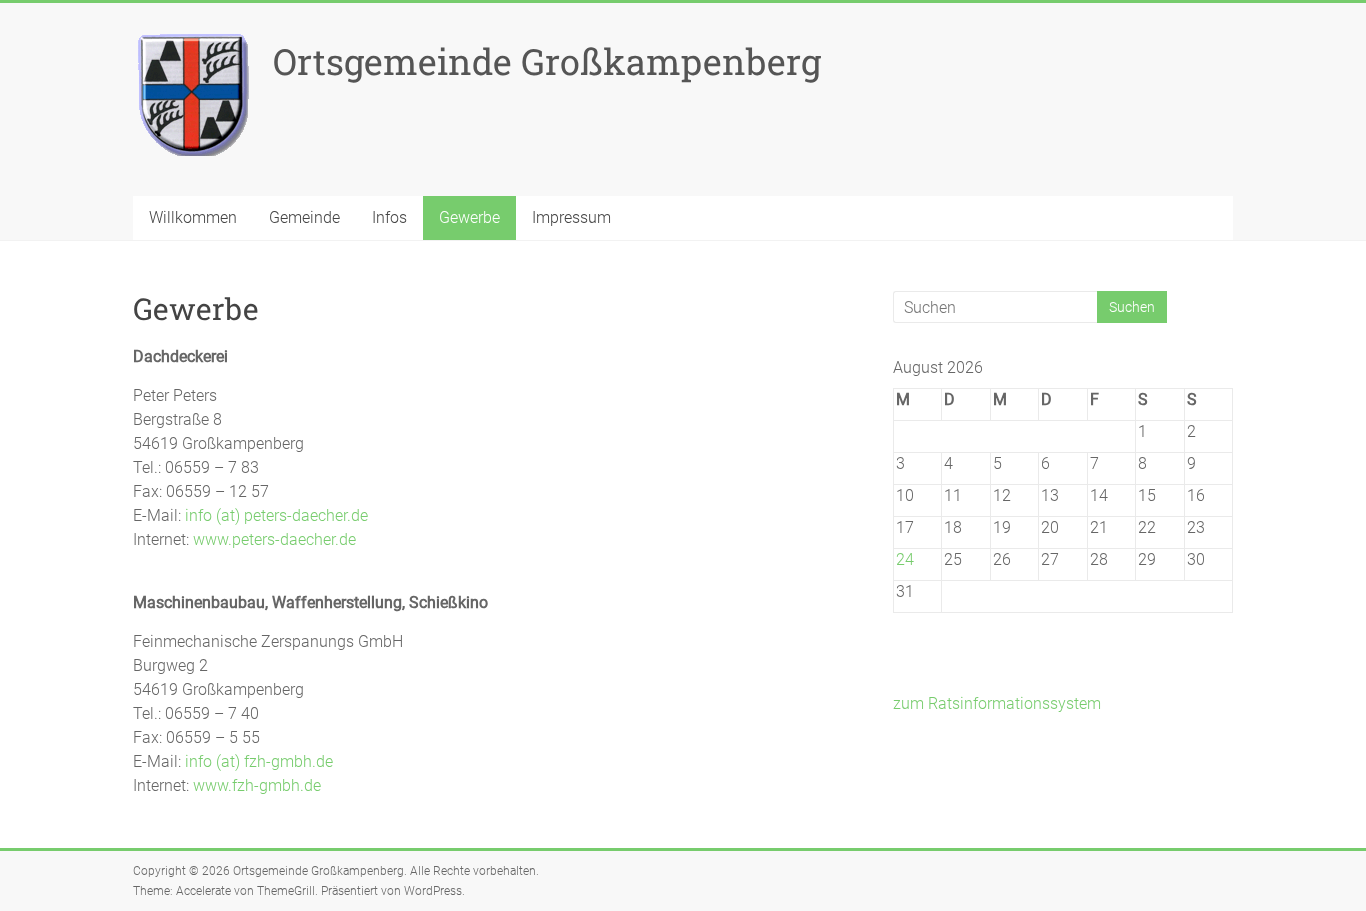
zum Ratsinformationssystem (997, 703)
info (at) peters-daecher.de (276, 515)
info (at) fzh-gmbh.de (259, 761)
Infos (389, 217)
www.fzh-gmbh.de (257, 785)
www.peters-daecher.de (274, 539)
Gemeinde (304, 217)
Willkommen (193, 217)
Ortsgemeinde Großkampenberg (547, 61)
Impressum (571, 217)
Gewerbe (469, 217)
